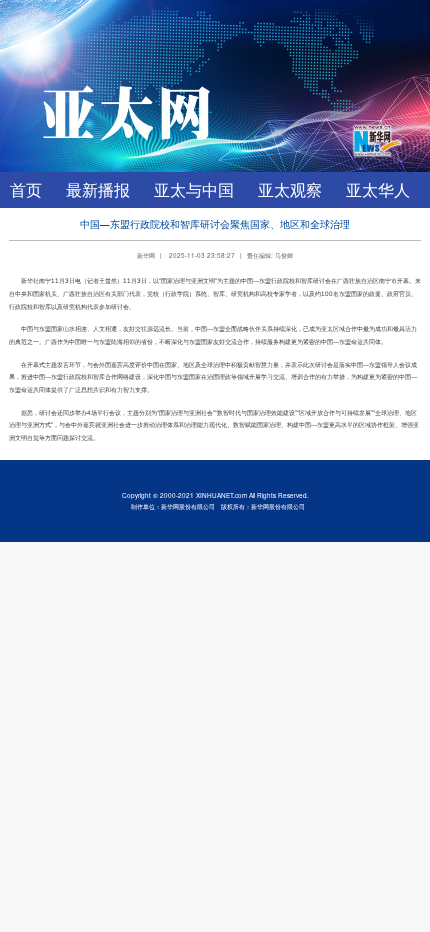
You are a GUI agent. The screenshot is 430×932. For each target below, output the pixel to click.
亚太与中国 (194, 189)
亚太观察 (290, 189)
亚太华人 (378, 189)
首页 (26, 189)
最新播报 (98, 189)
